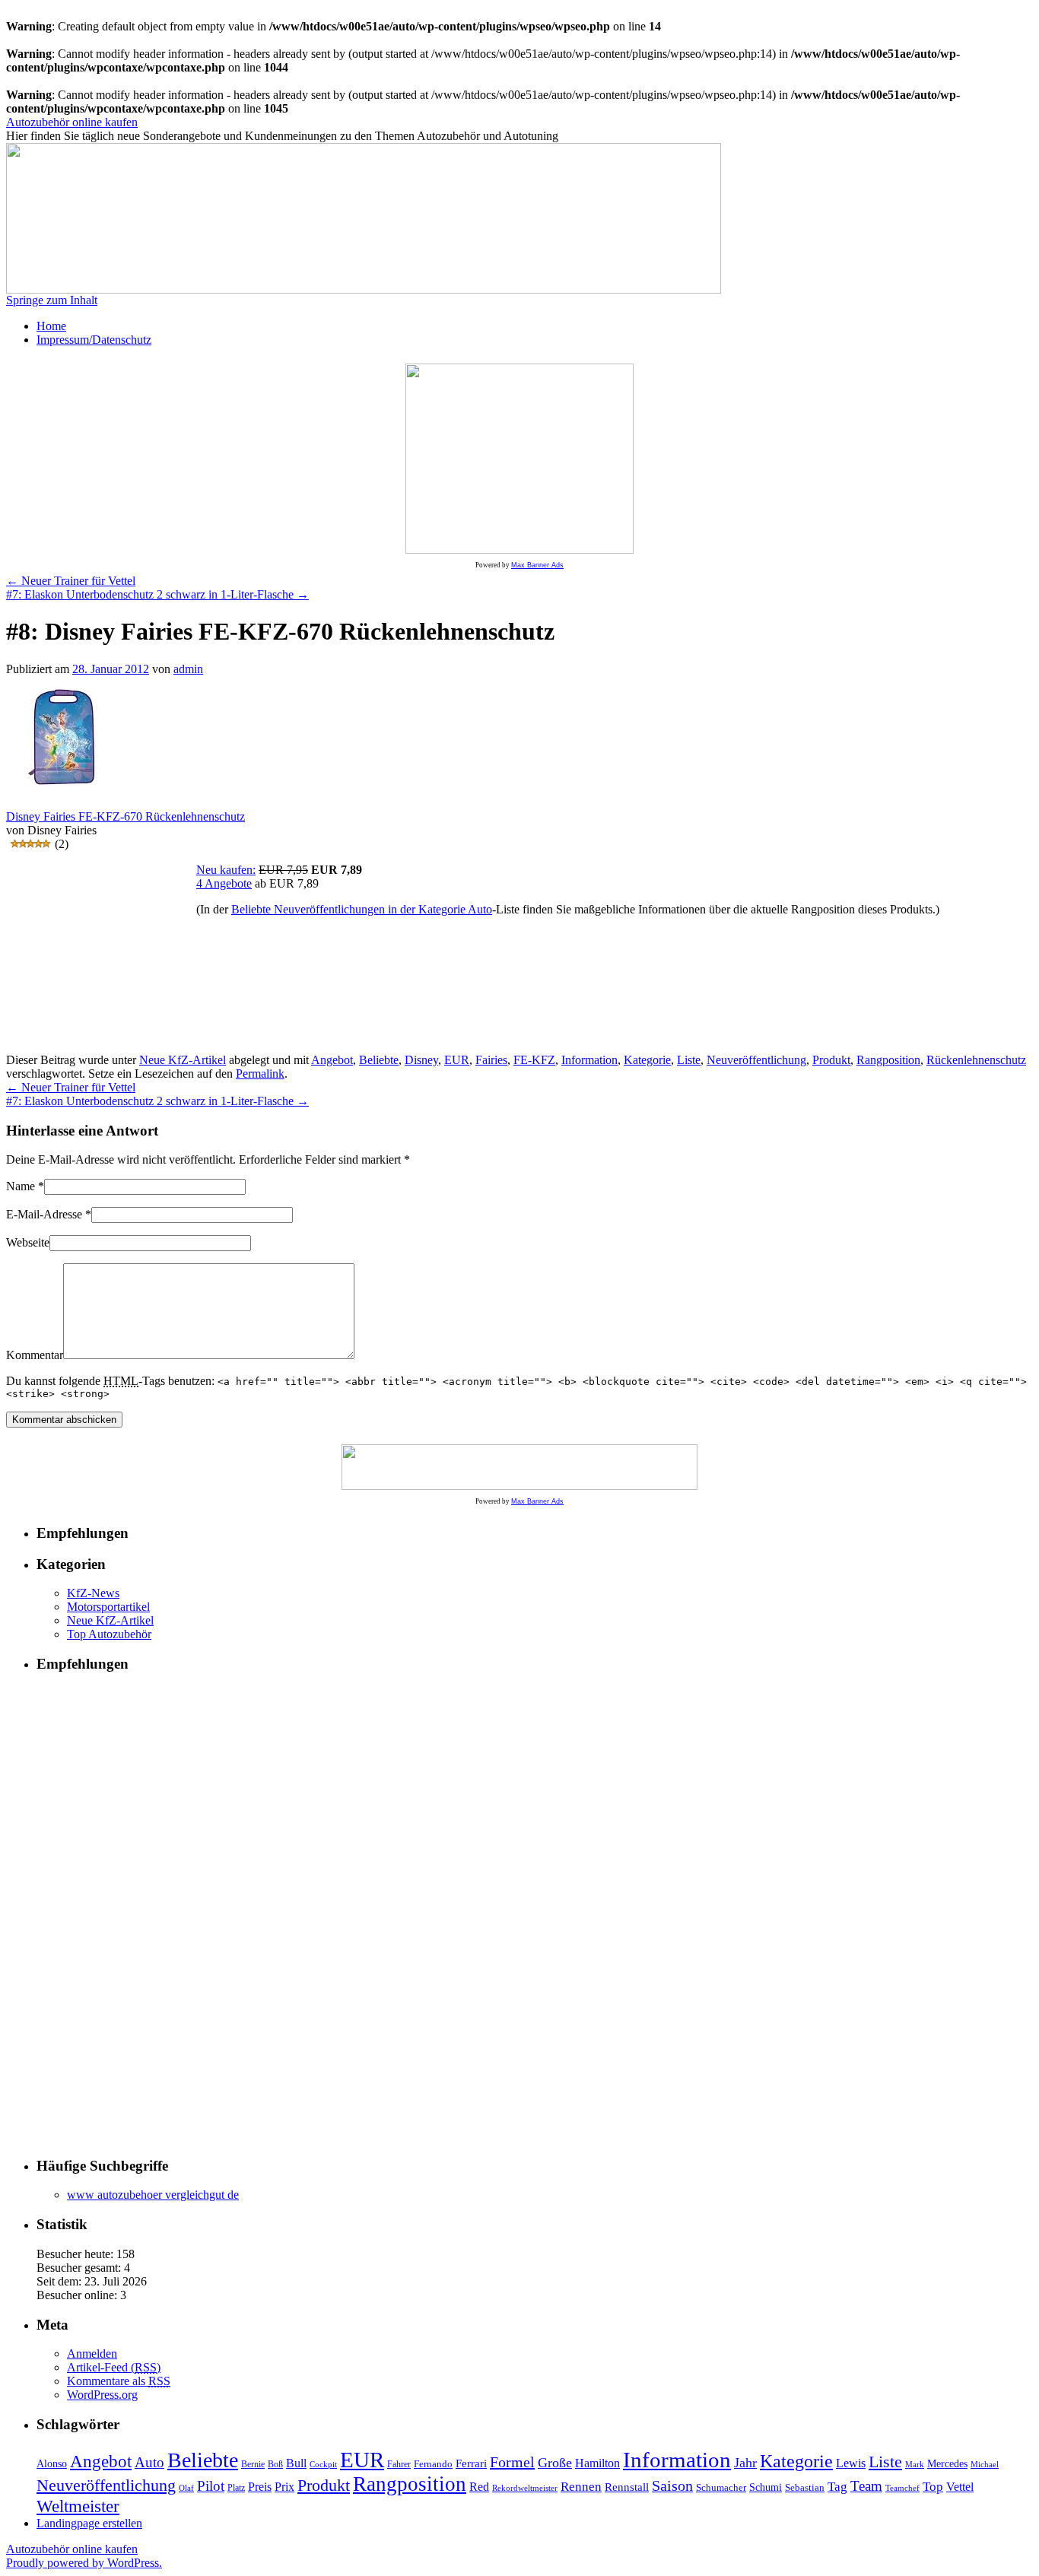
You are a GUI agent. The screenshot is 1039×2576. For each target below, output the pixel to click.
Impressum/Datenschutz (94, 340)
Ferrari (471, 2463)
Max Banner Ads (537, 565)
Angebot (332, 1060)
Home (51, 326)
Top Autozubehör (109, 1634)
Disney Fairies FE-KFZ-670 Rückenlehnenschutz (126, 816)
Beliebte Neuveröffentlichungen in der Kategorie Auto (362, 909)
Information (589, 1060)
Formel (512, 2462)
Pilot (211, 2486)
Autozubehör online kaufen (72, 122)
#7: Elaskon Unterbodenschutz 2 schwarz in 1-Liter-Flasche (157, 594)
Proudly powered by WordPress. (84, 2563)
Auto (149, 2462)
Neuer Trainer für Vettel (71, 581)
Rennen (581, 2487)
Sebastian (805, 2488)
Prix (284, 2487)
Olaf (186, 2488)
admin (188, 669)
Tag (837, 2487)
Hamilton (597, 2463)
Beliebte (379, 1060)
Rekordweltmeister (525, 2488)
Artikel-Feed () (114, 2367)
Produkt (831, 1060)
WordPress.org (102, 2395)
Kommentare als (119, 2381)
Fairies (491, 1060)
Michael (985, 2464)
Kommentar (35, 1355)
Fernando (433, 2464)
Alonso (52, 2464)
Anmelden (92, 2354)
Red (479, 2487)
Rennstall (627, 2487)
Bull (296, 2463)
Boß (275, 2464)
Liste (689, 1060)
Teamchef (902, 2488)
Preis (260, 2487)
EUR (457, 1060)
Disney (421, 1060)
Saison (672, 2486)
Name (21, 1186)
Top (933, 2487)
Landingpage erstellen (89, 2523)
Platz (236, 2488)
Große (555, 2463)
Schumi (766, 2487)
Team (866, 2486)
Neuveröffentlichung (756, 1060)
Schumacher (721, 2488)
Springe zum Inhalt (52, 300)
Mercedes (947, 2463)
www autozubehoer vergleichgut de (153, 2195)
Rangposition (888, 1060)
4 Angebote (224, 883)
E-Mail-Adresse (44, 1214)
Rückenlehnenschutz (976, 1060)
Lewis (851, 2463)
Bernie (253, 2465)
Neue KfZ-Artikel (183, 1060)
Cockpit (323, 2465)
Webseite (28, 1242)
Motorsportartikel (108, 1607)
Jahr (745, 2463)
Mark (915, 2465)
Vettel (960, 2487)
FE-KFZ (534, 1060)
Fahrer (399, 2464)
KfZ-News (93, 1593)
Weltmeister (78, 2506)
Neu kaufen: (226, 870)
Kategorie (647, 1060)
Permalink (260, 1074)
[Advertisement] (101, 958)
